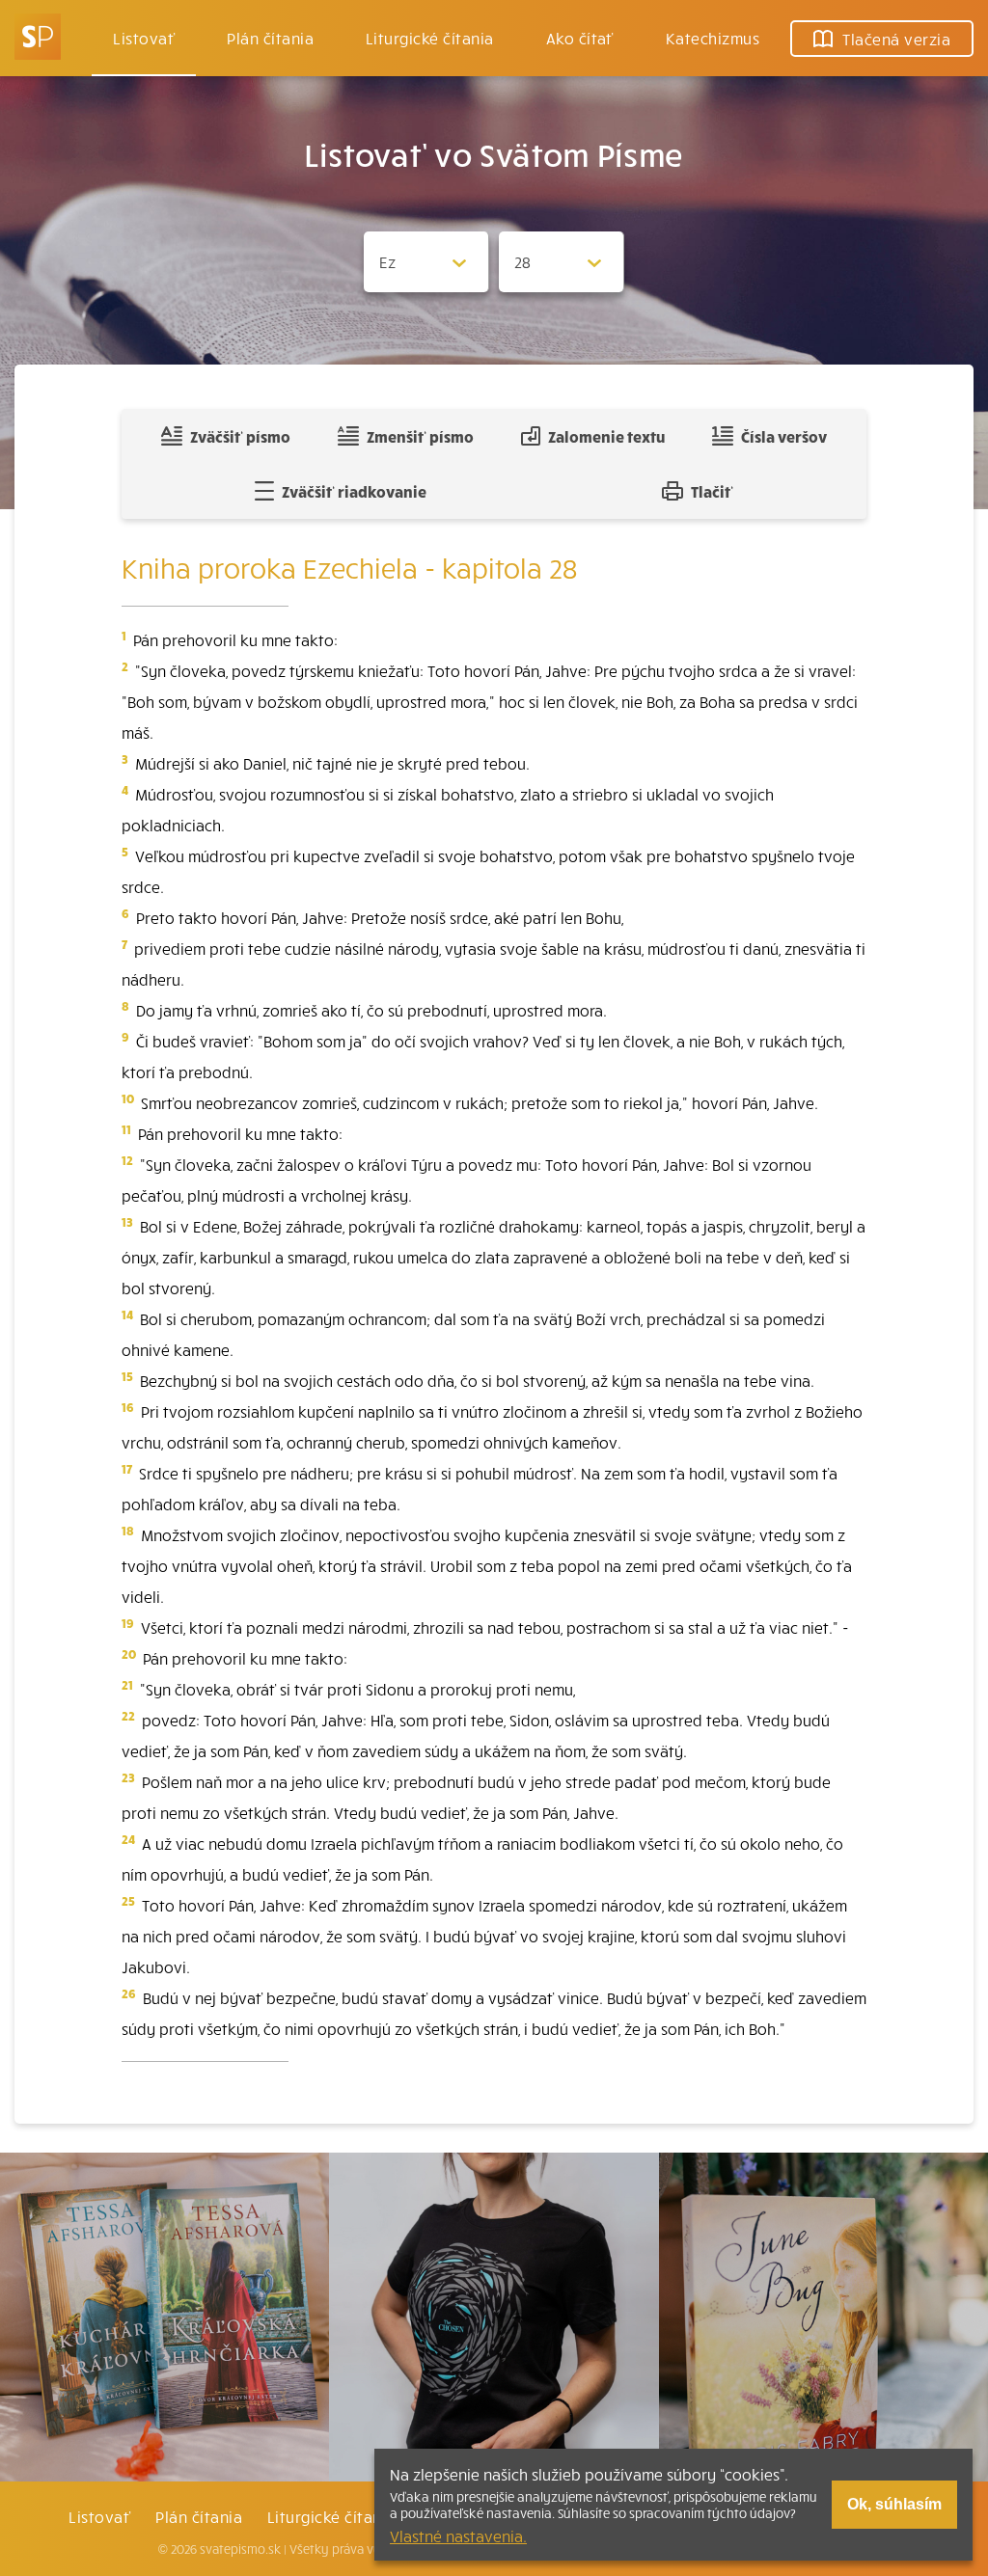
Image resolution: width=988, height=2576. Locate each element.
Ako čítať (580, 38)
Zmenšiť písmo (420, 436)
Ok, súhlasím (894, 2504)
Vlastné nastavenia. (458, 2535)
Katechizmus (713, 38)
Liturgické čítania (430, 38)
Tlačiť (712, 491)
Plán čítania (199, 2516)
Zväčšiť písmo (240, 436)
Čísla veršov (784, 436)
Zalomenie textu (606, 436)
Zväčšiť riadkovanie (354, 491)
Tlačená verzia (896, 39)
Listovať (144, 38)
